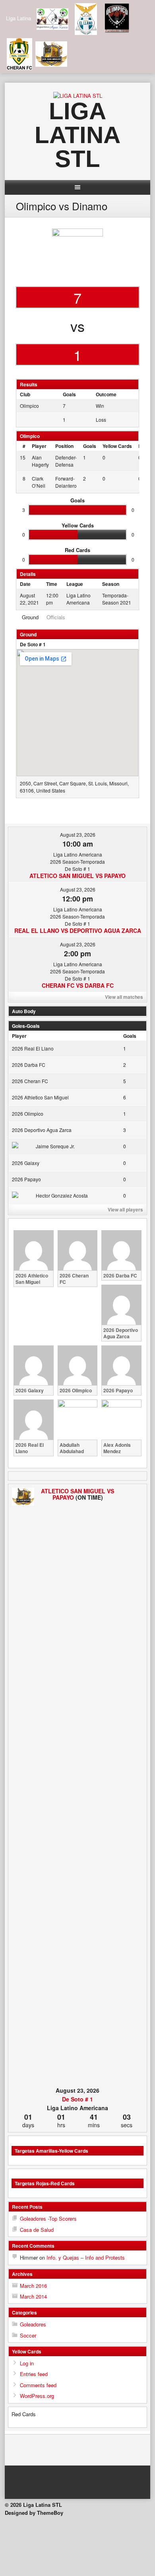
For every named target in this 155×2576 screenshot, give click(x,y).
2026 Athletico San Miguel (40, 1097)
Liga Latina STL (77, 135)
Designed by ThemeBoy (34, 2513)
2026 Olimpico (28, 1114)
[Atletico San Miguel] (23, 1497)
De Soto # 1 (33, 644)
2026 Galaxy (26, 1163)
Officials (56, 617)
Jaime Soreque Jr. (55, 1146)
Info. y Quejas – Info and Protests (86, 2257)
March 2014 (33, 2296)
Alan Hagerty (40, 461)
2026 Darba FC (29, 1065)
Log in (27, 2363)
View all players (125, 1209)
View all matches (124, 997)
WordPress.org (37, 2396)
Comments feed (38, 2385)
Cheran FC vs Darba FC (78, 985)
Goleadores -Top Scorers (48, 2218)
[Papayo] (132, 1786)
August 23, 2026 (78, 834)
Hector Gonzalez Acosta (62, 1195)
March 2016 (33, 2286)
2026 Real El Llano (33, 1048)
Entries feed (34, 2374)
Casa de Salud (37, 2230)
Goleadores (33, 2324)
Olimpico (29, 406)
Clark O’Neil (39, 482)
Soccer (28, 2335)
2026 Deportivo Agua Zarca (42, 1130)
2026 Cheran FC (30, 1081)
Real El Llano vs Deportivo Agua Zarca (78, 930)
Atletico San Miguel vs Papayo (77, 876)
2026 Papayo (26, 1179)
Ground (30, 617)
